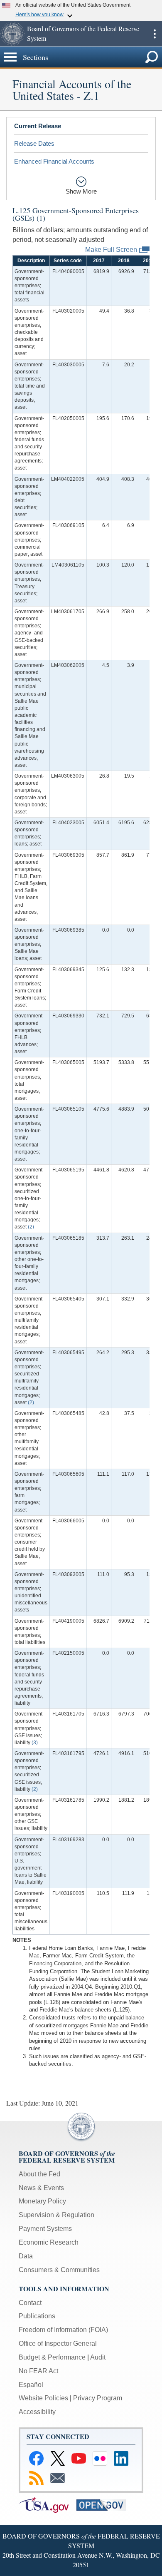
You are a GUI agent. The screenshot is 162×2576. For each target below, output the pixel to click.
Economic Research (49, 2242)
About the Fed (39, 2174)
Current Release (38, 126)
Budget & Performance (52, 2357)
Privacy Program (98, 2398)
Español (31, 2385)
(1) (41, 218)
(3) (35, 1743)
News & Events (41, 2188)
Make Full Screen (111, 249)
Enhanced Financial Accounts (54, 161)
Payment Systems (45, 2229)
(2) (31, 1227)
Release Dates (34, 143)
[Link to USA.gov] (47, 2504)
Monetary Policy (42, 2201)
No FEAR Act (38, 2371)
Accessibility (37, 2412)
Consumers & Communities (59, 2270)
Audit (98, 2357)
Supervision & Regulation (56, 2215)
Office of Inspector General (58, 2344)
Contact (30, 2303)
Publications (37, 2316)
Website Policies (43, 2398)
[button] (12, 34)
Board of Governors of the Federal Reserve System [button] (83, 33)
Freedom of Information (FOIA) (63, 2330)
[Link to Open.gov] (104, 2504)
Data (26, 2256)
